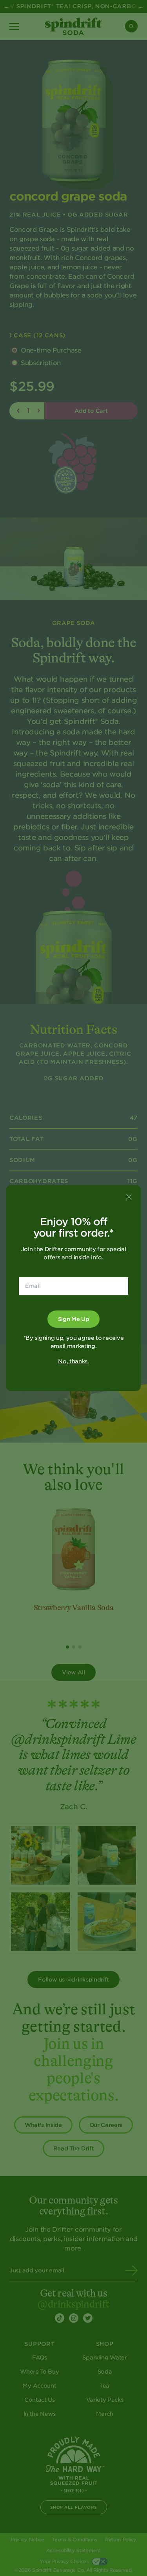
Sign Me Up (74, 1319)
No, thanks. (73, 1361)
